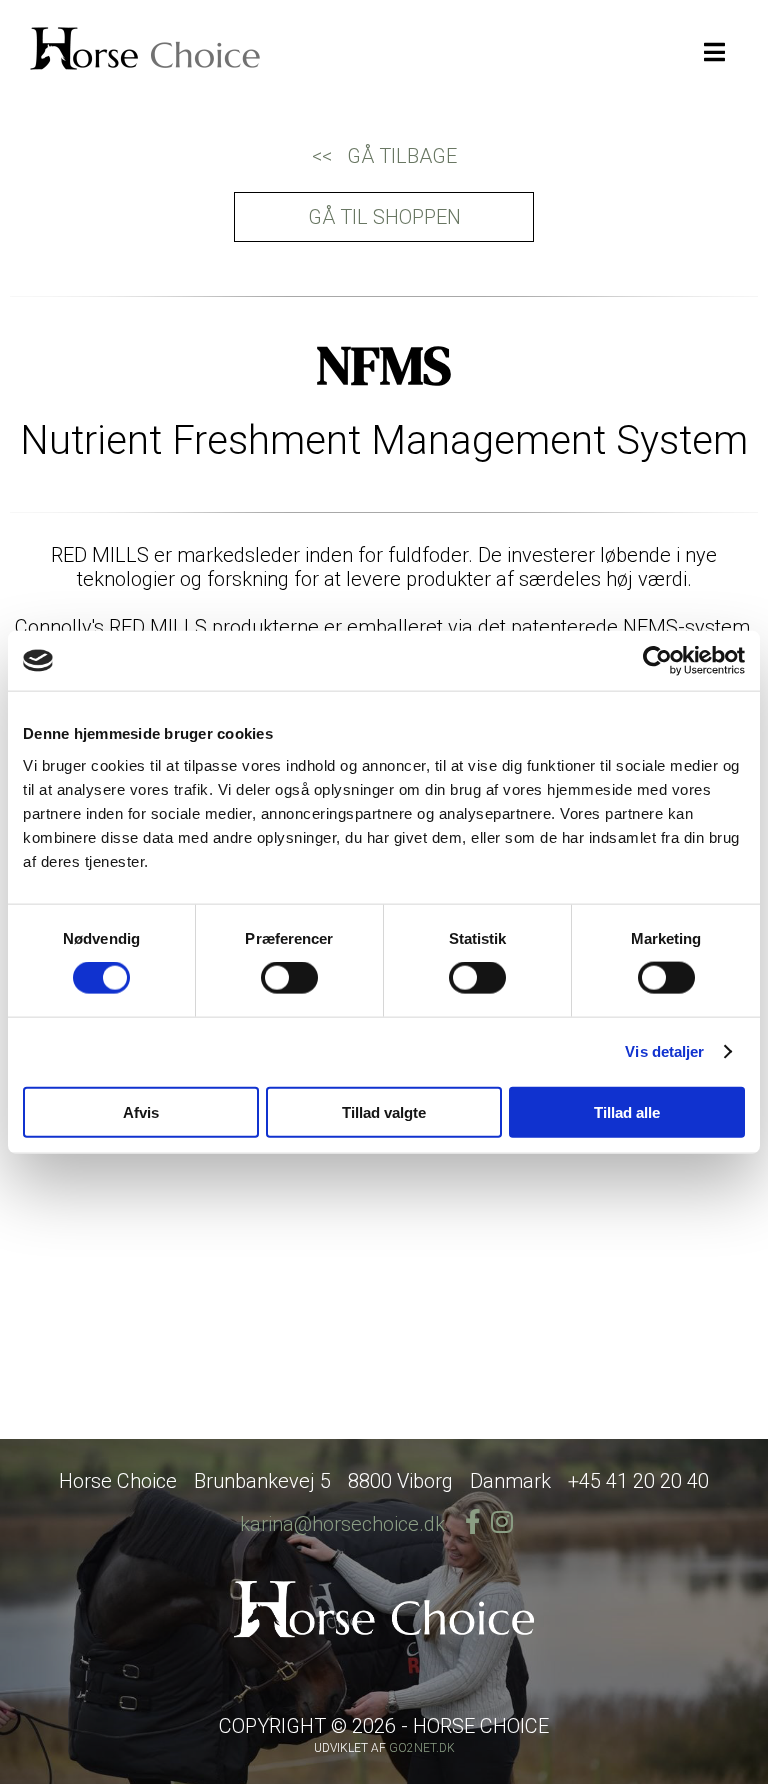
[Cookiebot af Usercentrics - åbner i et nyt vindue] (657, 661)
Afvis (141, 1111)
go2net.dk (422, 1748)
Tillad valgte (384, 1111)
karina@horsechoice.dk (342, 1524)
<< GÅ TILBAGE (384, 156)
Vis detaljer (664, 1051)
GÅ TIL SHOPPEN (384, 217)
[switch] (289, 978)
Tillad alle (627, 1111)
